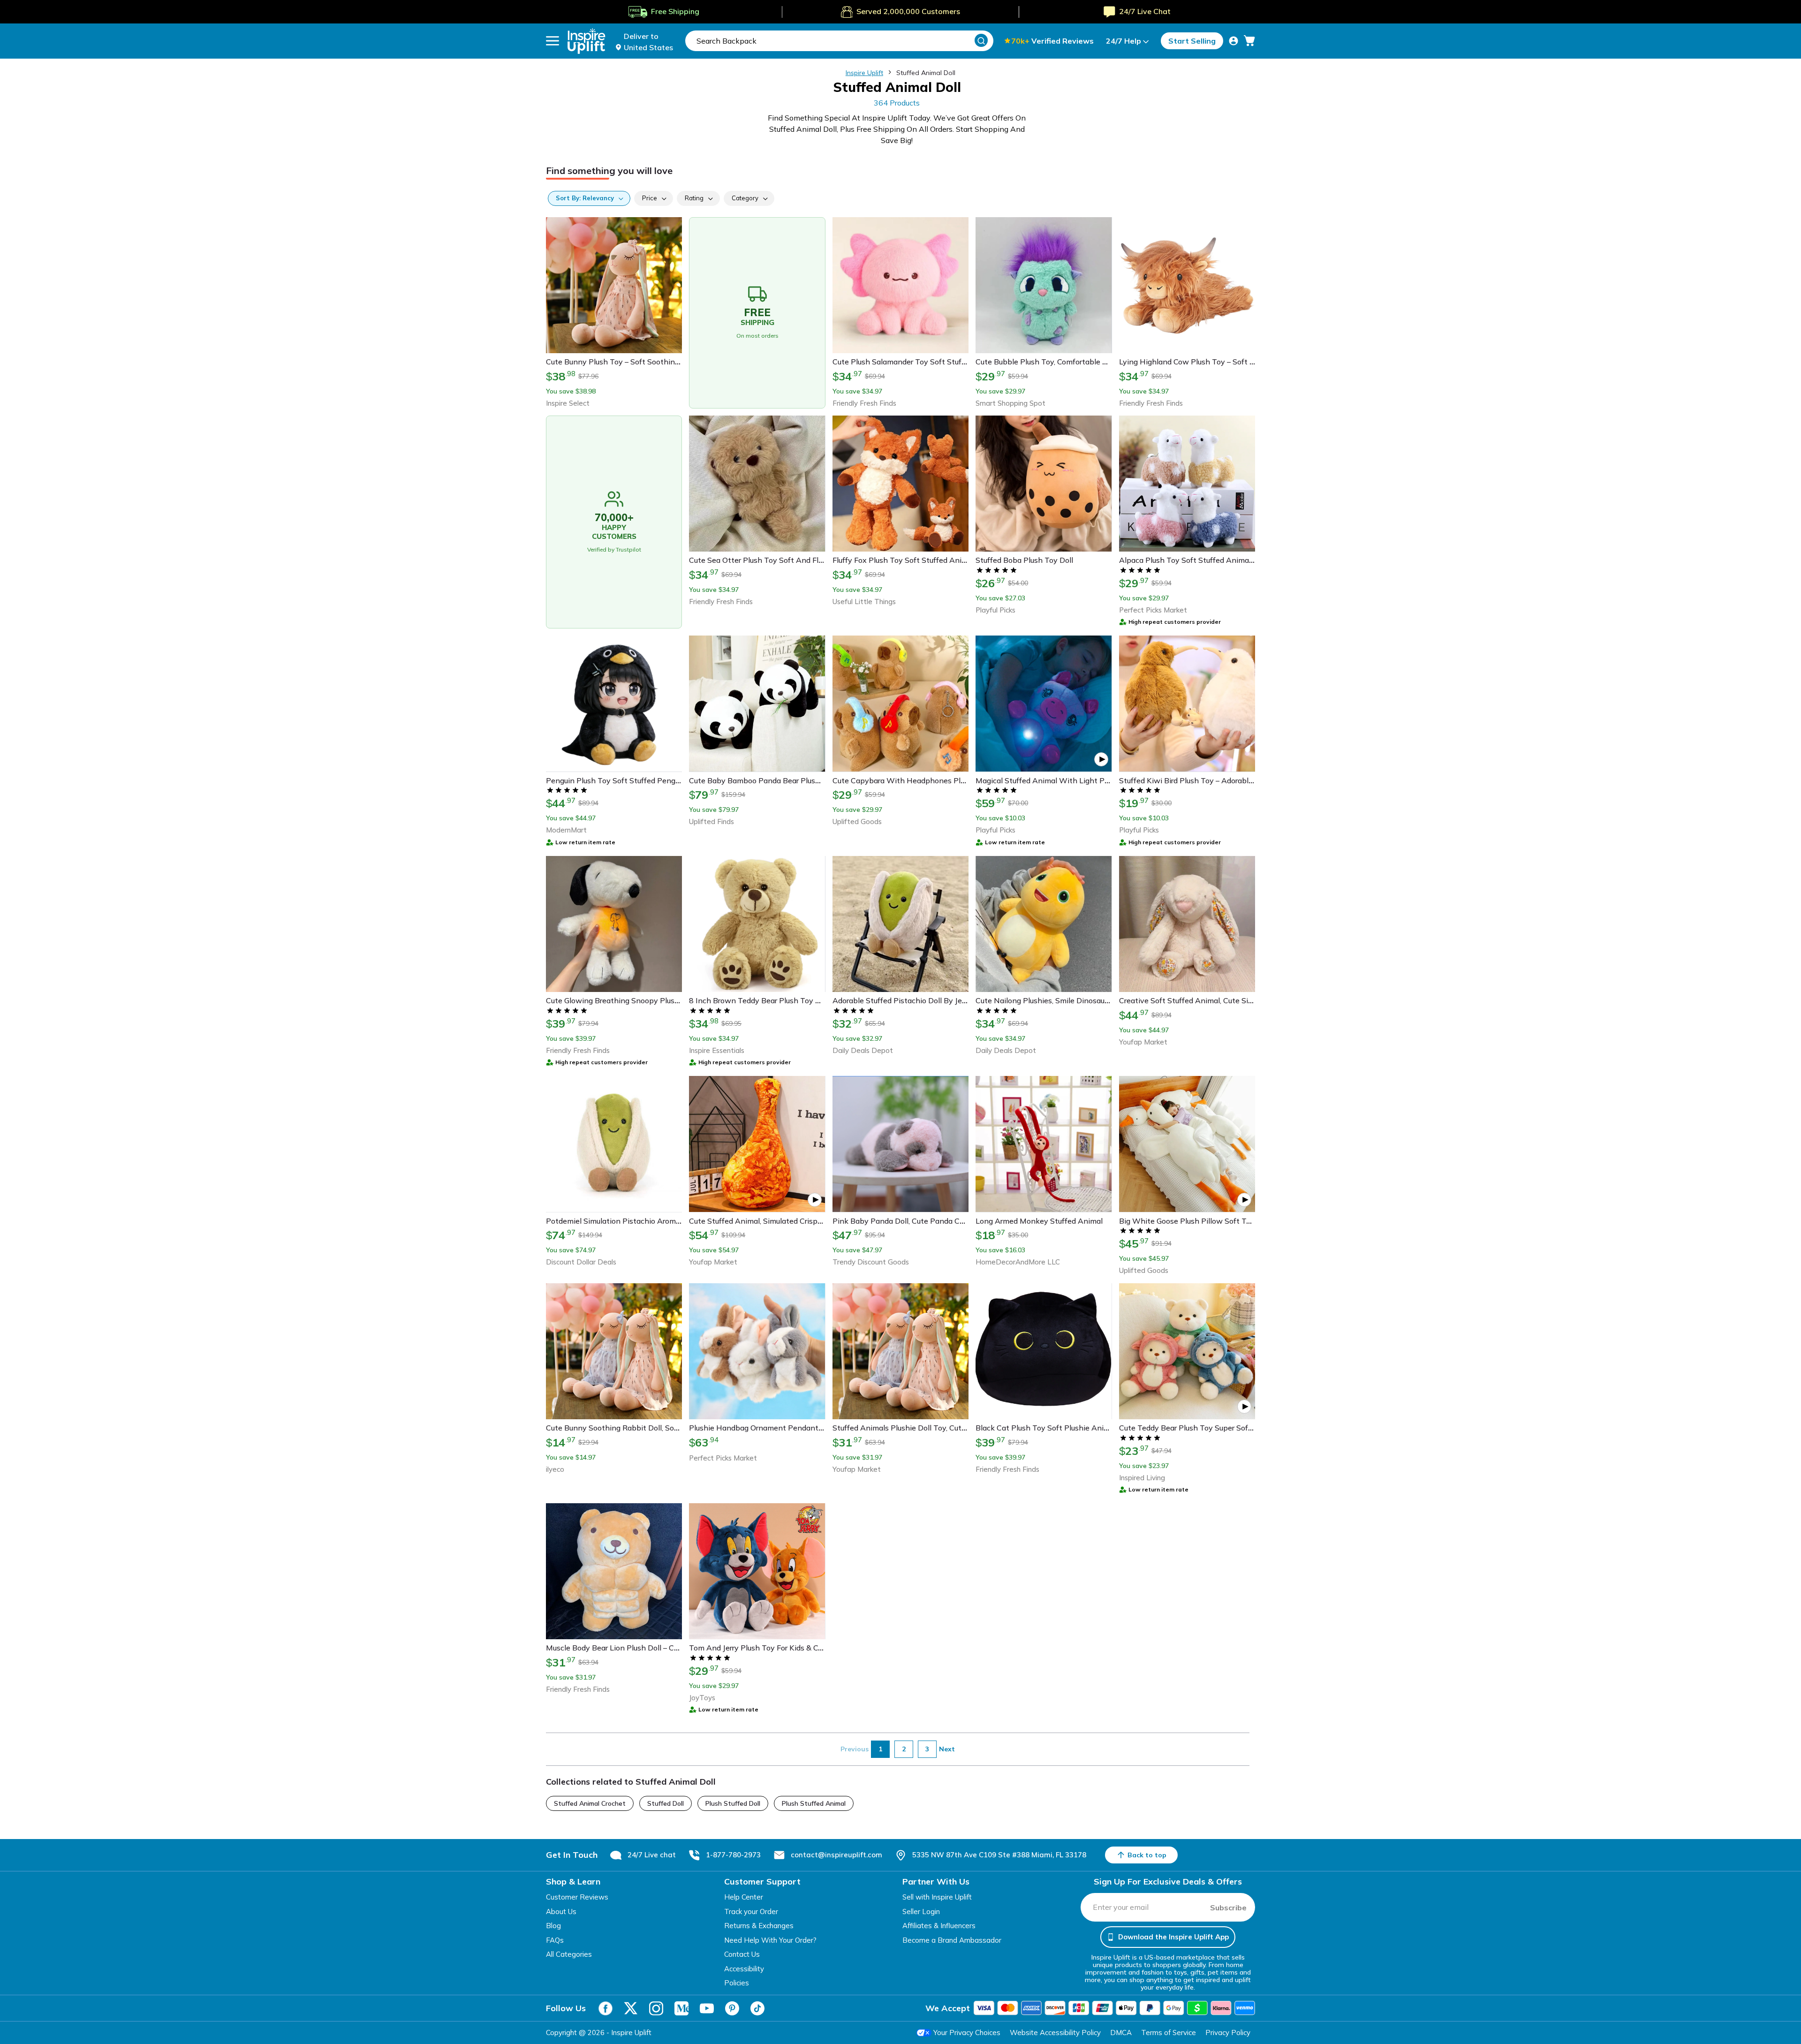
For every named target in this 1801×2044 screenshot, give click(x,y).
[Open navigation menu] (552, 41)
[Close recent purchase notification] (208, 2003)
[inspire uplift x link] (631, 2008)
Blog (553, 1926)
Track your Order (751, 1912)
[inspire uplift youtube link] (707, 2008)
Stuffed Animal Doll (926, 73)
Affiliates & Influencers (939, 1926)
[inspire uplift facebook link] (605, 2008)
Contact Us (742, 1954)
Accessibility (744, 1969)
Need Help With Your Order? (770, 1940)
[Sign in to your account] (1233, 41)
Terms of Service (1169, 2033)
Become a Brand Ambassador (952, 1940)
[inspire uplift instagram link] (656, 2008)
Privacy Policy (1228, 2033)
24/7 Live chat (652, 1855)
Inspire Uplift (864, 73)
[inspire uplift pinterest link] (732, 2008)
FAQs (555, 1940)
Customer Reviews (577, 1897)
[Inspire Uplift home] (586, 41)
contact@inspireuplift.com (836, 1855)
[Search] (981, 40)
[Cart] (1249, 41)
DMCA (1121, 2033)
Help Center (744, 1897)
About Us (561, 1912)
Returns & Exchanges (759, 1926)
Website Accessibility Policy (1055, 2033)
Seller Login (921, 1912)
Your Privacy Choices (967, 2033)
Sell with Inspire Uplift (937, 1897)
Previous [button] (855, 1749)
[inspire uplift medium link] (681, 2008)
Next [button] (947, 1749)
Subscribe (1228, 1908)
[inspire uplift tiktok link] (757, 2008)
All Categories (569, 1954)
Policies (737, 1983)
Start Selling (1192, 41)
